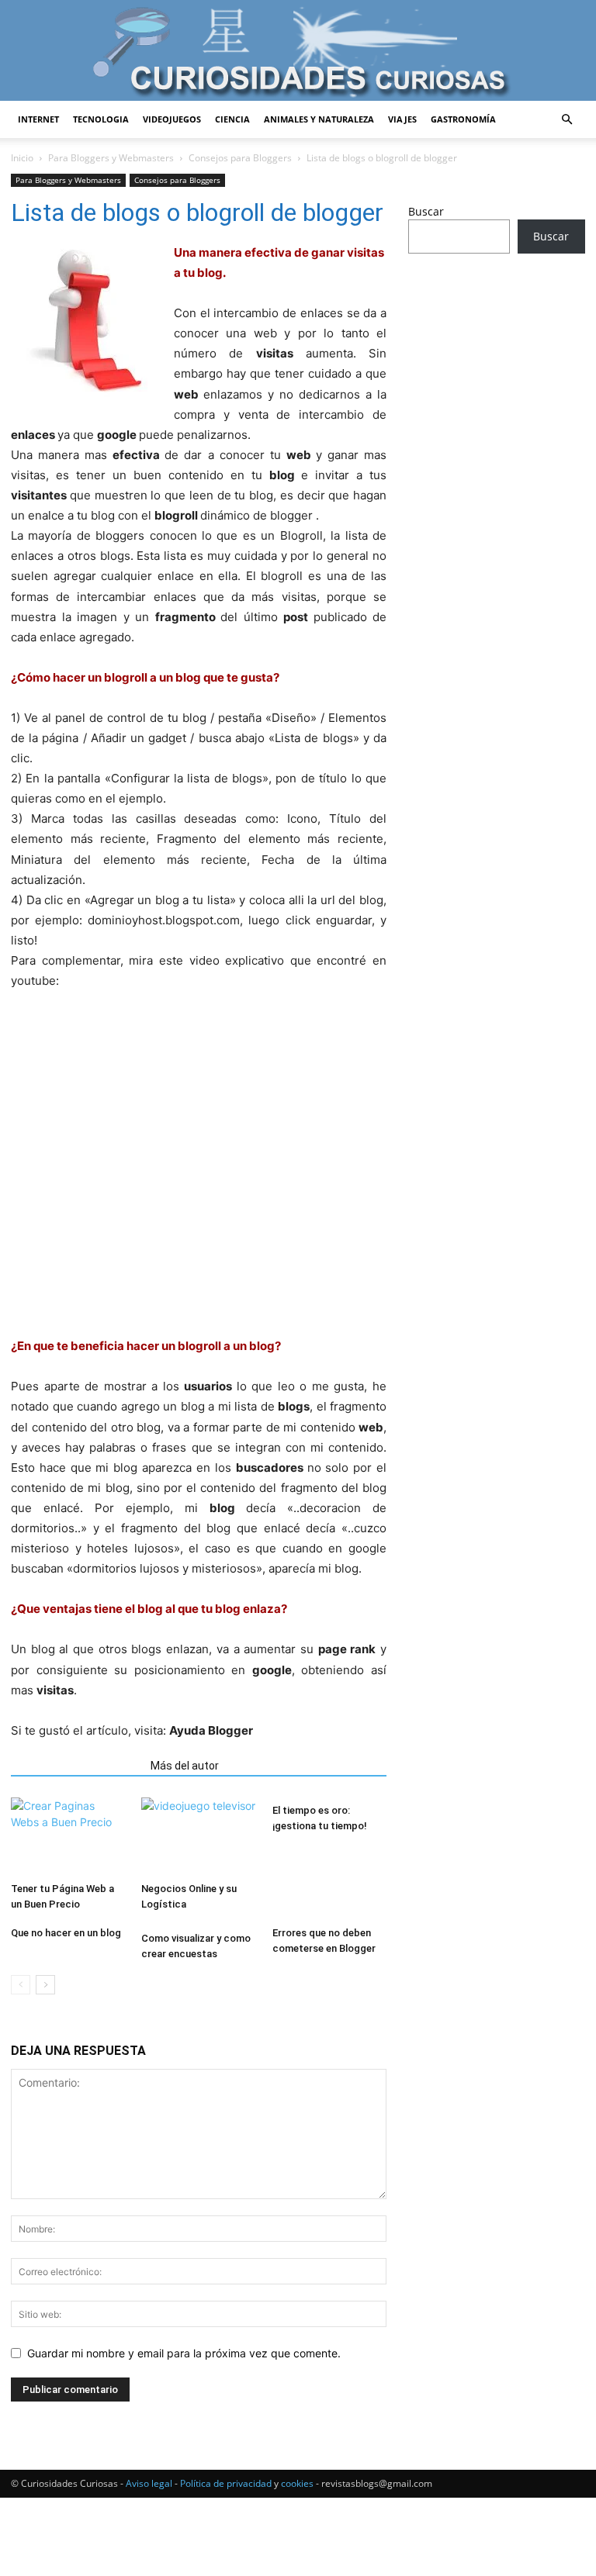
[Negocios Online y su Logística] (198, 1837)
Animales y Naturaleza (319, 119)
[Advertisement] (497, 368)
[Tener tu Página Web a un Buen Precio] (68, 1837)
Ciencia (232, 119)
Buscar (426, 211)
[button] (567, 120)
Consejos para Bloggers (240, 158)
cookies (297, 2483)
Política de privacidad (226, 2483)
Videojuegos (172, 119)
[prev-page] (21, 1985)
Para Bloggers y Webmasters (111, 158)
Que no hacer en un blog (66, 1933)
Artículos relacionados (76, 1766)
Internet (38, 119)
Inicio (22, 158)
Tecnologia (101, 119)
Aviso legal (149, 2483)
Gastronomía (463, 119)
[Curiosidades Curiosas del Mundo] (298, 52)
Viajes (402, 119)
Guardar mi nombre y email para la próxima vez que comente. (184, 2353)
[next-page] (45, 1985)
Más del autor (185, 1766)
